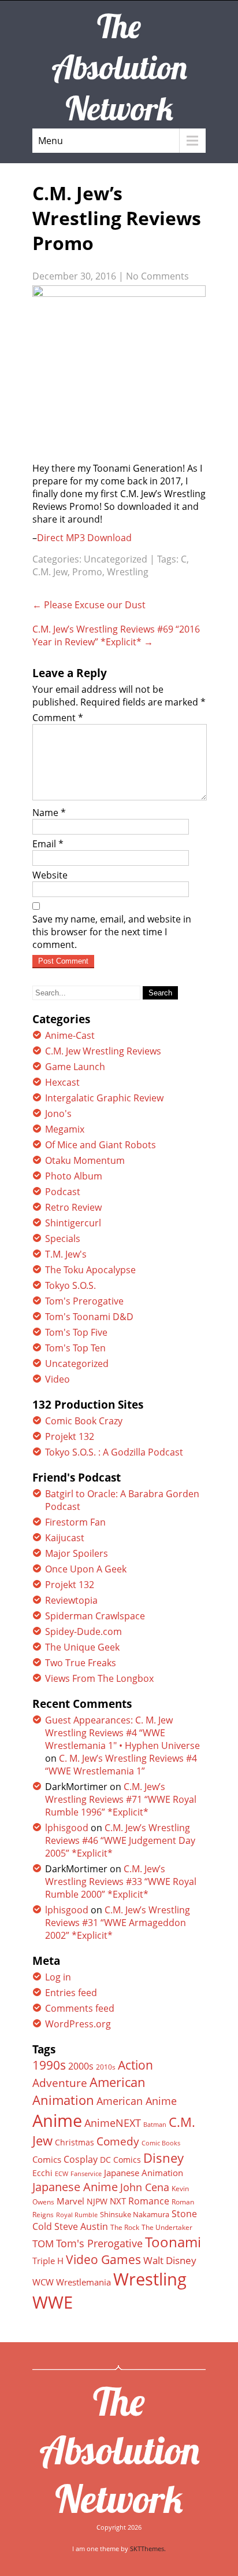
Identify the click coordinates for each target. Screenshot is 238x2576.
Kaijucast (65, 1538)
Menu (51, 141)
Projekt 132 (70, 1436)
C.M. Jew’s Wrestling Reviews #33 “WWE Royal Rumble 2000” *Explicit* (121, 1882)
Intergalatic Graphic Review (104, 1098)
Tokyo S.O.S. (70, 1285)
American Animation (89, 2091)
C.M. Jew (50, 572)
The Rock (125, 2227)
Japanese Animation (144, 2173)
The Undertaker (167, 2227)
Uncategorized (116, 559)
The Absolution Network (119, 2450)
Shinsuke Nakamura (135, 2214)
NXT (118, 2201)
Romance (149, 2201)
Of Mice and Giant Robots (101, 1145)
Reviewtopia (71, 1600)
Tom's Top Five (76, 1332)
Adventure (60, 2083)
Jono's (58, 1114)
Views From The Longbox (99, 1678)
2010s (106, 2067)
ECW (62, 2173)
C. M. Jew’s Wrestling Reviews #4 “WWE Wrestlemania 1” (121, 1765)
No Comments (157, 276)
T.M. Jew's (66, 1254)
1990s (49, 2065)
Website (50, 875)
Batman (155, 2124)
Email (48, 844)
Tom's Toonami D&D (89, 1317)
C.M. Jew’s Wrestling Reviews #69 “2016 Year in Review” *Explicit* (116, 635)
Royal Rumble (77, 2215)
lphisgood (67, 1828)
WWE (53, 2302)
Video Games (103, 2259)
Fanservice (86, 2174)
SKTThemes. (148, 2549)
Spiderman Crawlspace (95, 1616)
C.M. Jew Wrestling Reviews (103, 1051)
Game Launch (75, 1067)
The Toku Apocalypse (90, 1270)
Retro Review (73, 1207)
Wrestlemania (83, 2282)
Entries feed (71, 1993)
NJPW (97, 2201)
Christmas (75, 2143)
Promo (87, 572)
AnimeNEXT (113, 2123)
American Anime (137, 2101)
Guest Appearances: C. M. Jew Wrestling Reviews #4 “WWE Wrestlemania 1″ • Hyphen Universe (122, 1733)
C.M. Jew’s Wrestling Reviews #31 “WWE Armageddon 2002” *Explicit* (118, 1923)
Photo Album (74, 1176)
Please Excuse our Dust (89, 605)
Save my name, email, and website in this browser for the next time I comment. (112, 932)
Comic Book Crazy (84, 1421)
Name (49, 813)
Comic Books (161, 2143)
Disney (163, 2158)
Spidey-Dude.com (83, 1631)
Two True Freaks (81, 1663)
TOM (43, 2244)
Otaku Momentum (85, 1160)
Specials (63, 1239)
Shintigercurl (73, 1223)
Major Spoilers (77, 1553)
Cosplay (81, 2159)
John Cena (145, 2187)
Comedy (118, 2141)
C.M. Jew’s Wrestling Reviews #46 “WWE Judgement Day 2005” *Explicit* (120, 1840)
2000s (81, 2066)
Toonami (173, 2242)
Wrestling (128, 572)
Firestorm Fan (75, 1522)
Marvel (70, 2201)
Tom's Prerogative (84, 1301)
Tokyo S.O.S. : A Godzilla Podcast (114, 1452)
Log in (58, 1977)
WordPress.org (78, 2024)
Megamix (65, 1129)
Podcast (63, 1192)
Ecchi (42, 2173)
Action (135, 2065)
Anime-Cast (70, 1035)
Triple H (48, 2261)
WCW (43, 2282)
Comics (47, 2159)
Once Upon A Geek (86, 1569)
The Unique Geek (82, 1647)
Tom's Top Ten (75, 1348)
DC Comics (120, 2160)
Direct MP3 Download (84, 538)
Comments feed (80, 2008)
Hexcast (62, 1082)
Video (57, 1379)
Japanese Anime (75, 2187)
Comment (58, 718)
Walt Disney (170, 2260)
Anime (57, 2121)
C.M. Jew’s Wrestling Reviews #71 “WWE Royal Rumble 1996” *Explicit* (121, 1799)
